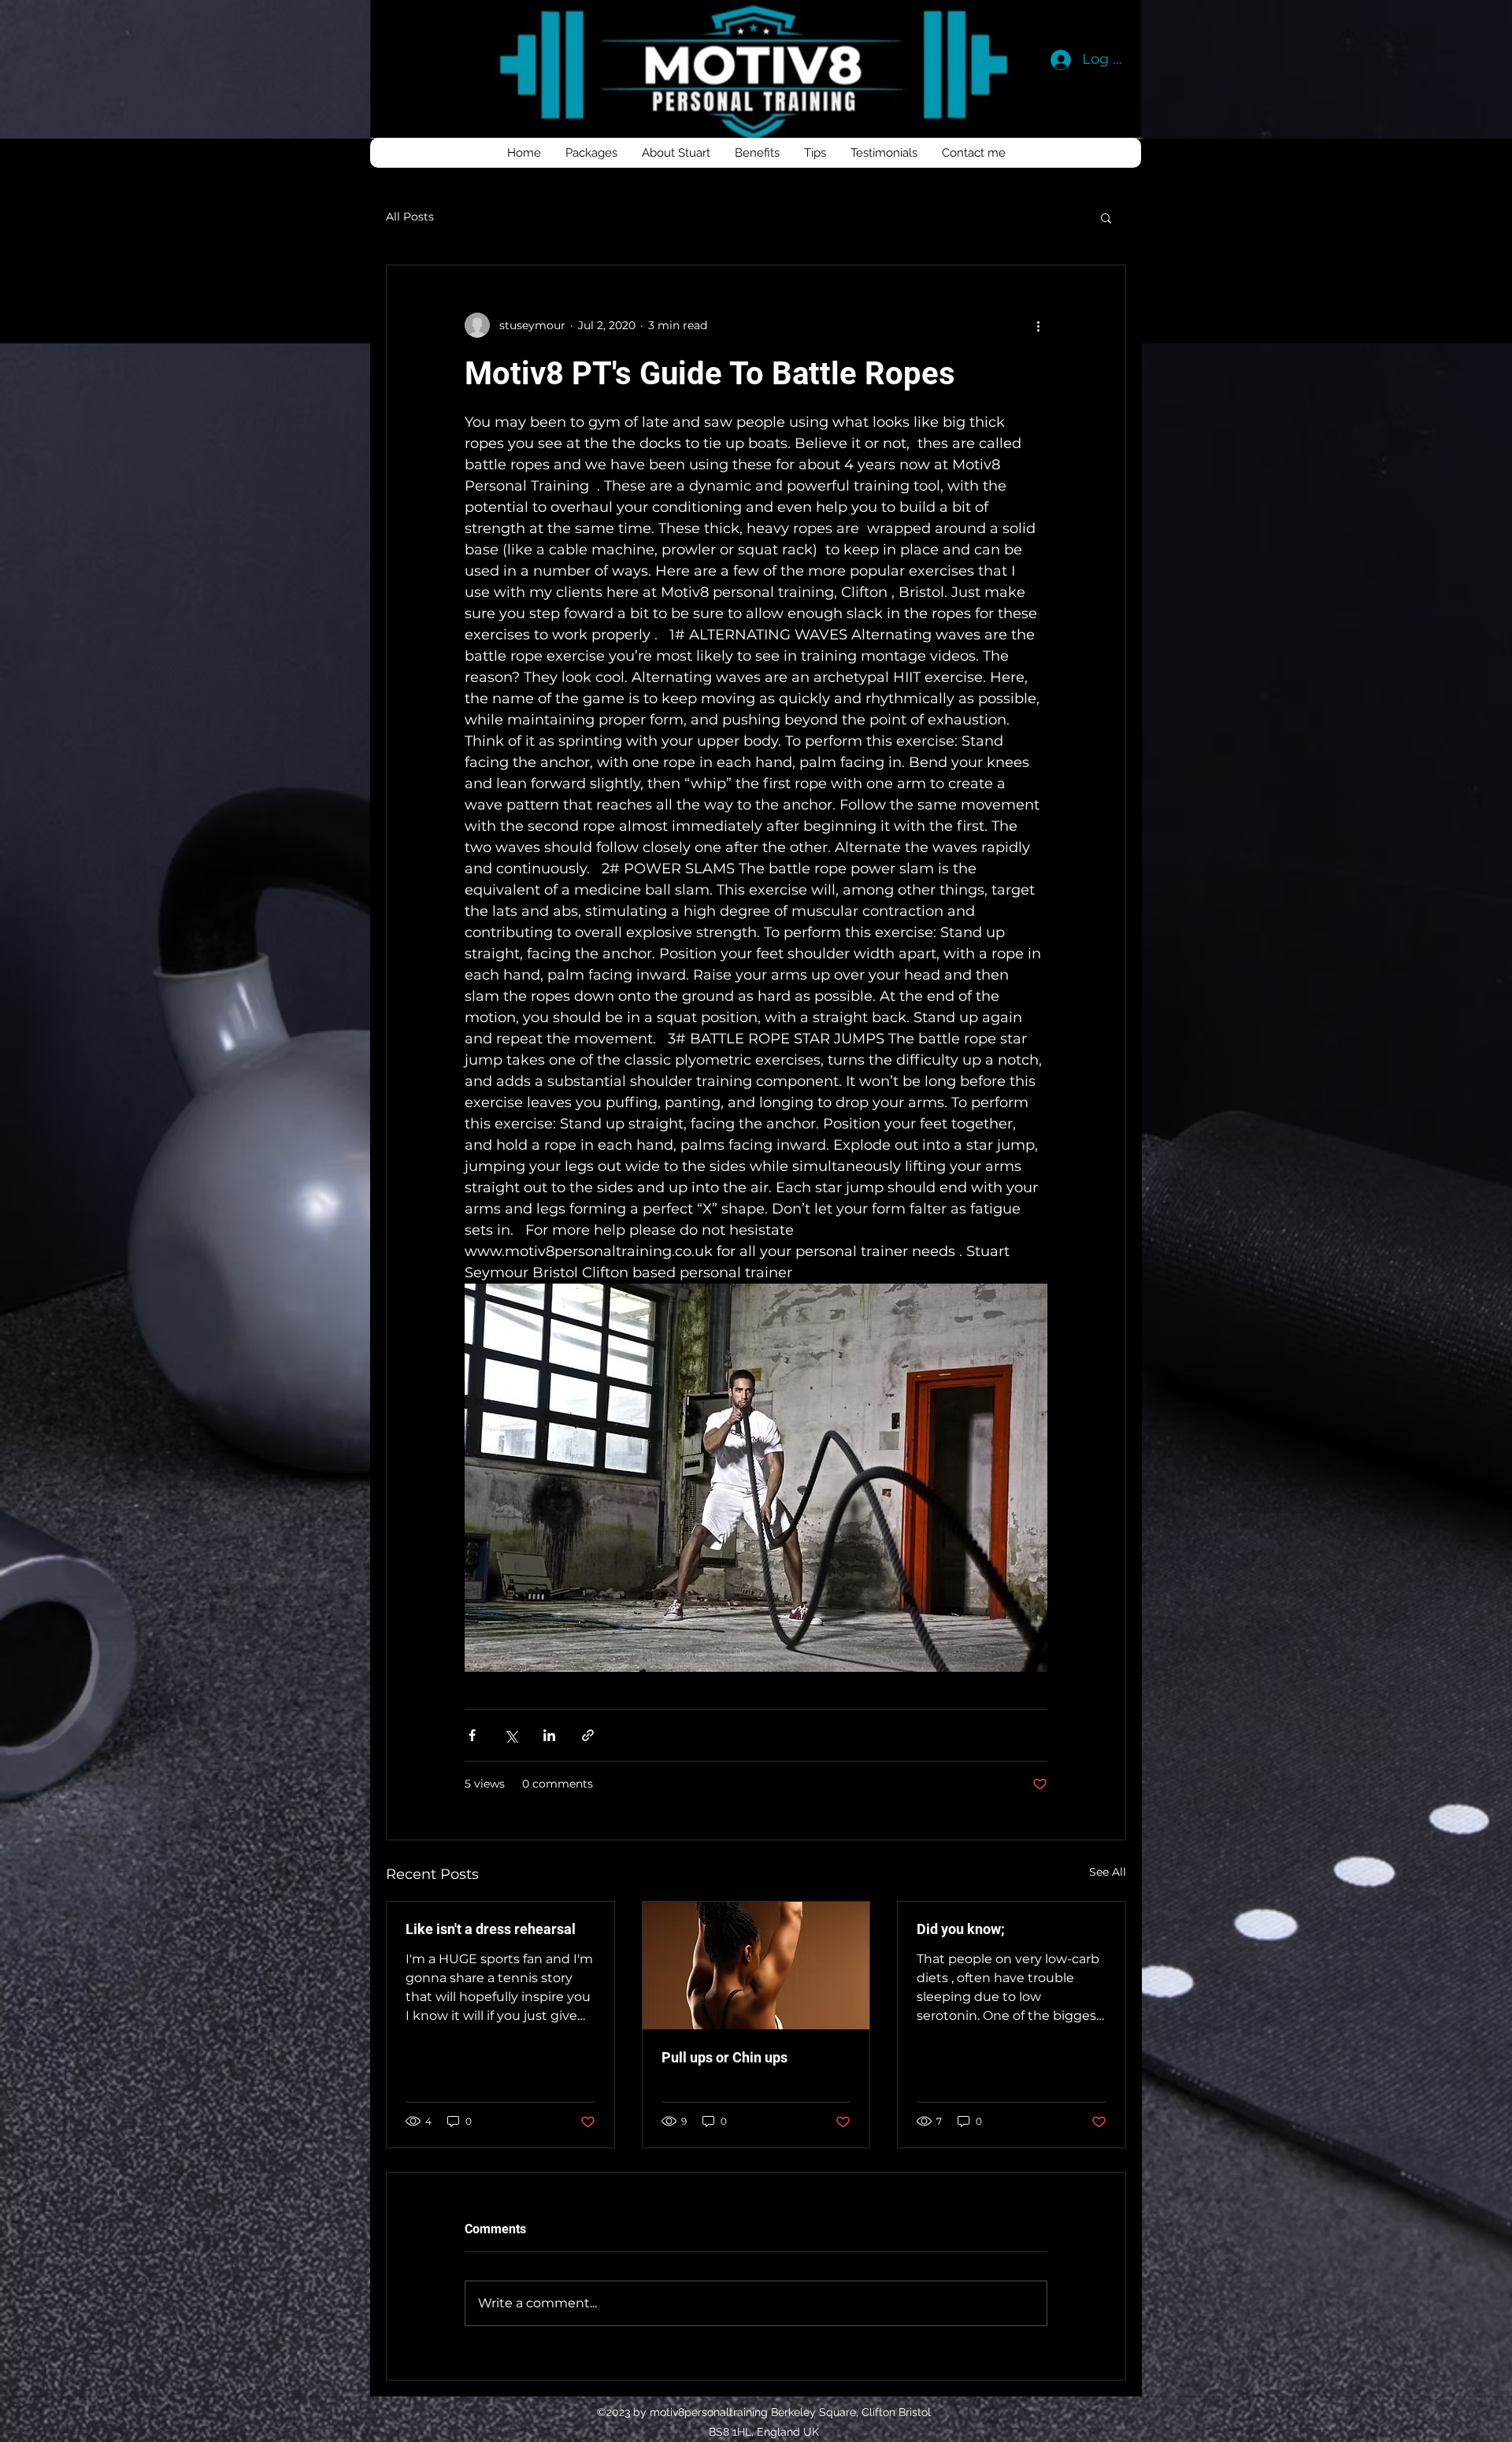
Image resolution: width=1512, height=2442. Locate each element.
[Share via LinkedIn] (549, 1735)
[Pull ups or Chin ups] (756, 1966)
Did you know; (961, 1929)
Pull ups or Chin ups (724, 2057)
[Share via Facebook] (472, 1735)
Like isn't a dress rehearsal (491, 1929)
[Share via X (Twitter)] (511, 1735)
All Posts (410, 217)
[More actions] (1038, 325)
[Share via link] (588, 1735)
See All (1108, 1872)
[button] (1106, 217)
